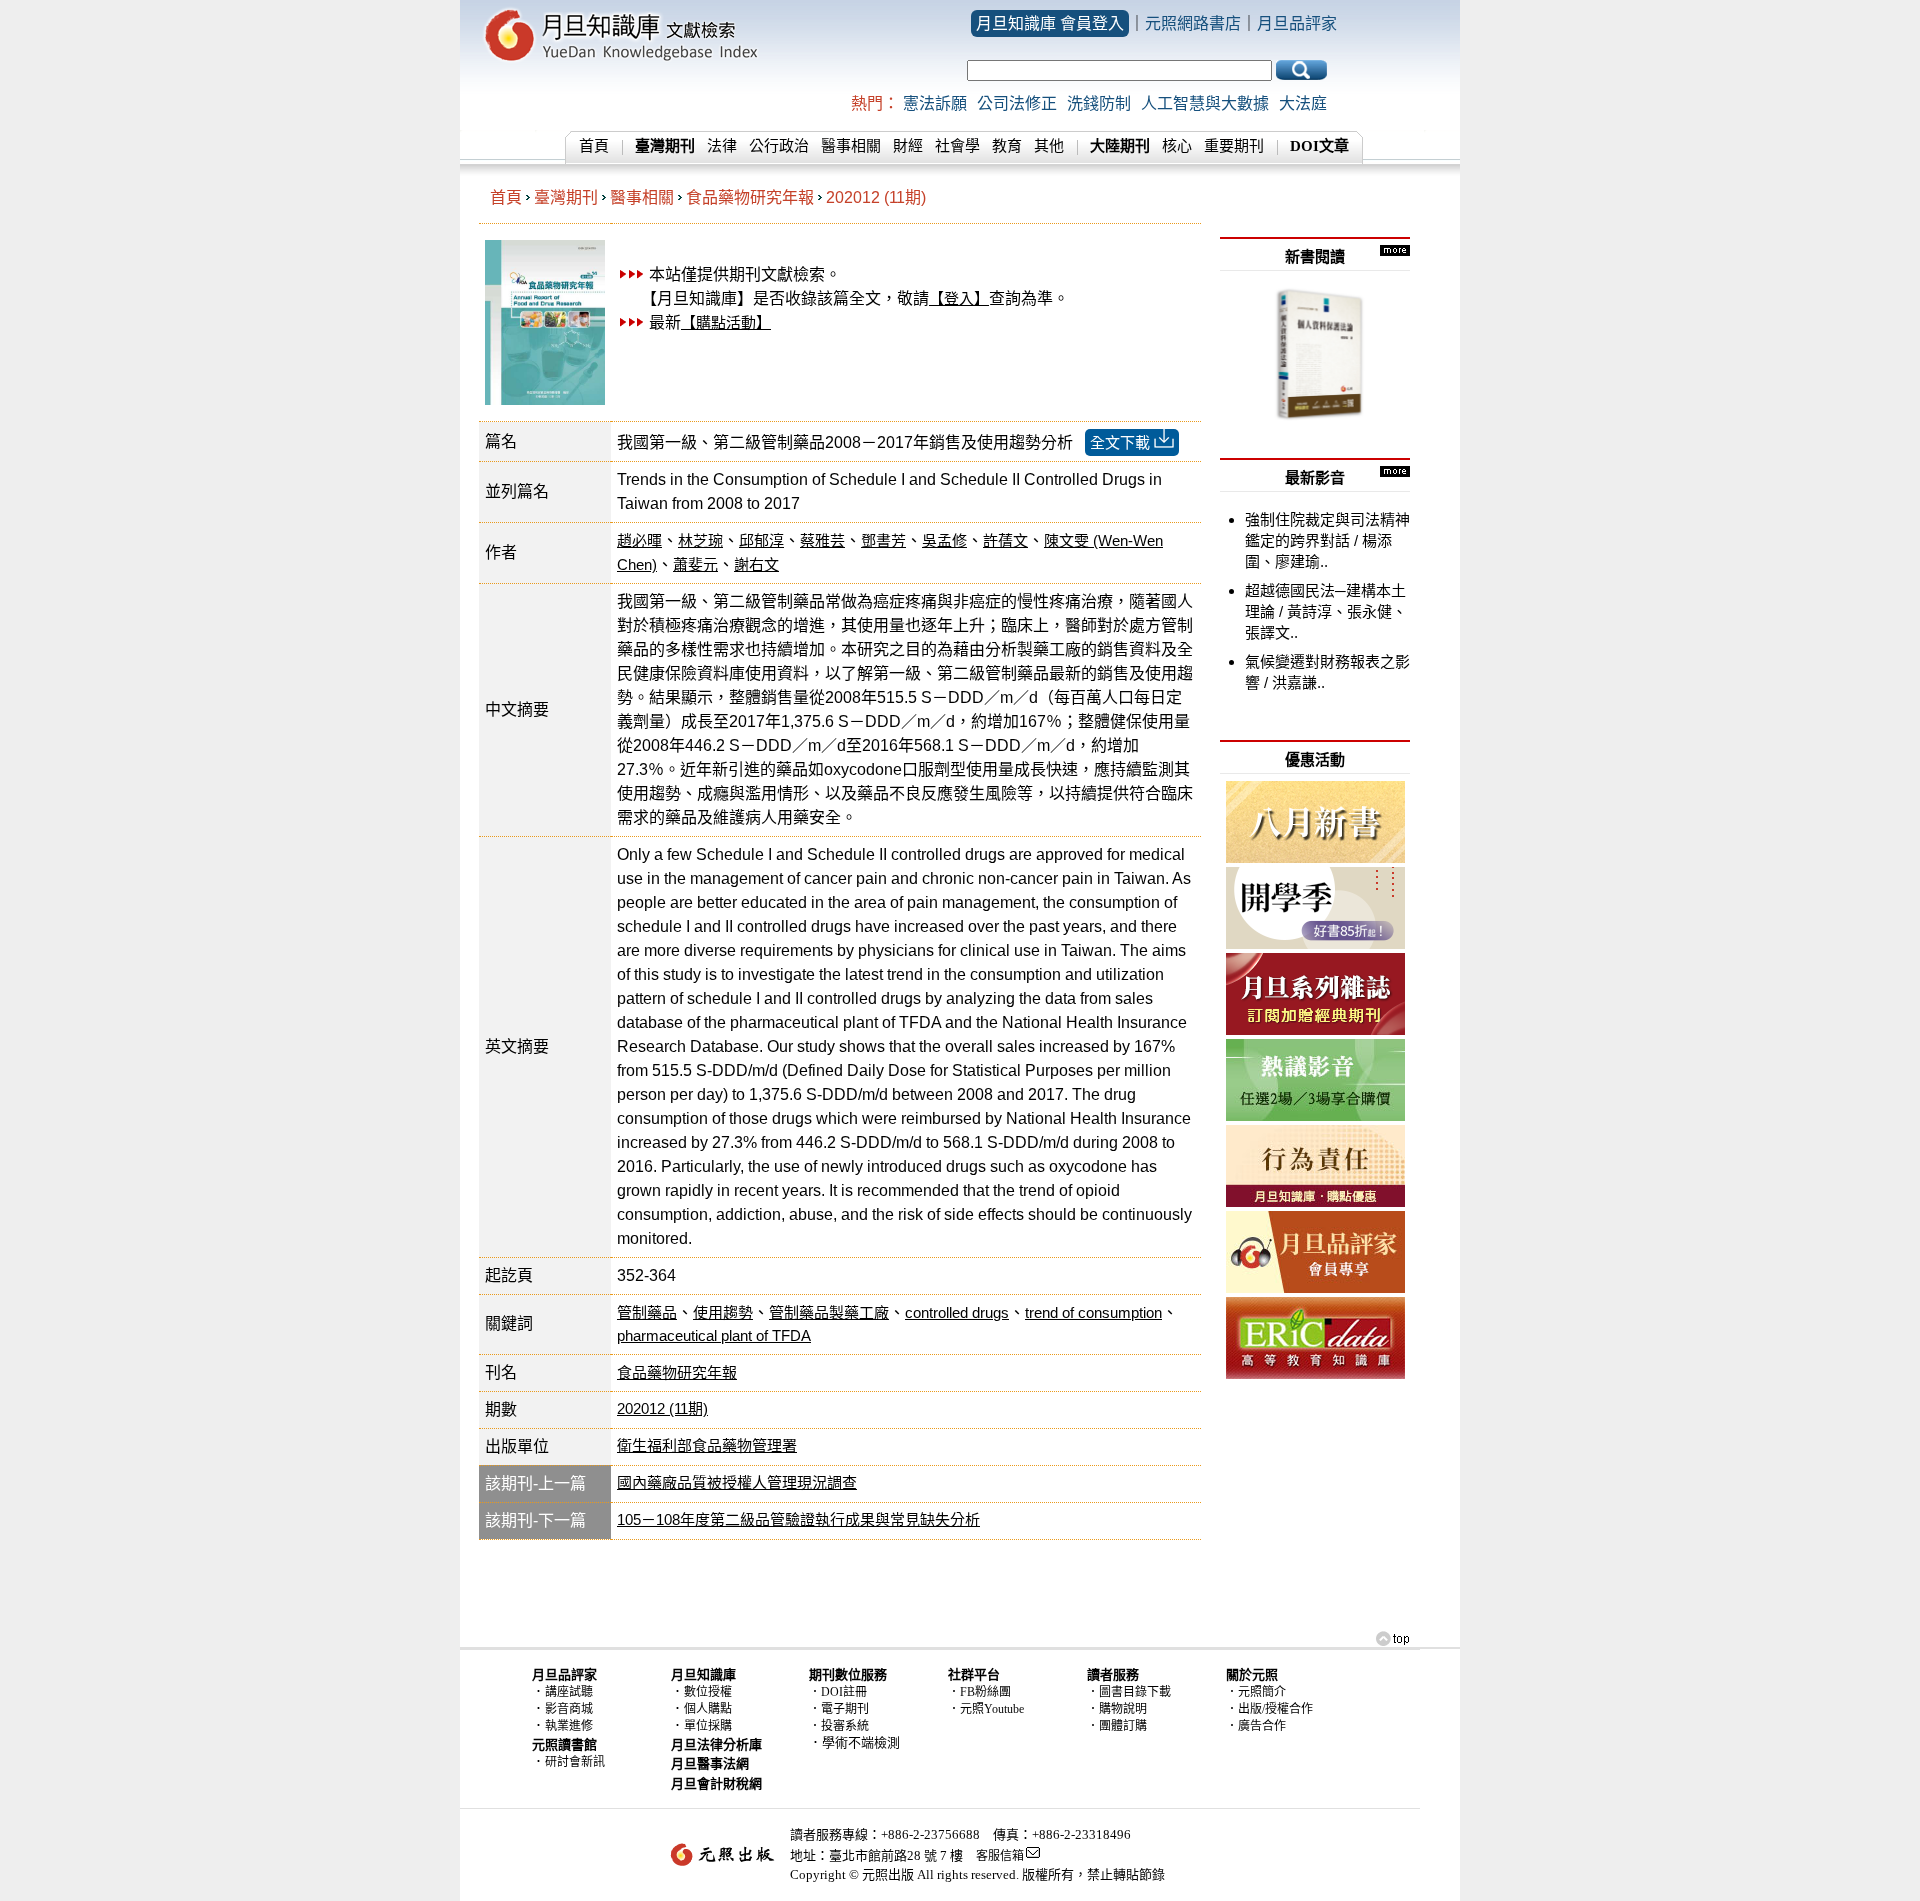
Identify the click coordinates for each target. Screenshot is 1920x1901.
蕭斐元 (695, 564)
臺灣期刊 (566, 197)
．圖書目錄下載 (1129, 1692)
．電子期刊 (839, 1709)
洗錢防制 (1099, 103)
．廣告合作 (1256, 1726)
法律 (722, 146)
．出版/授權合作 (1269, 1709)
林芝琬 (700, 540)
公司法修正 (1017, 103)
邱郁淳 (761, 540)
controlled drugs (957, 1312)
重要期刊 (1234, 146)
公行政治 (779, 146)
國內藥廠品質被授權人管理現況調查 (737, 1482)
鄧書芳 (883, 540)
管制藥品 (647, 1312)
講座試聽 (569, 1692)
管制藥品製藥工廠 (829, 1312)
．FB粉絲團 (979, 1692)
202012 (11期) (876, 197)
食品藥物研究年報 (750, 197)
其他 (1049, 146)
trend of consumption (1093, 1312)
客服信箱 (1000, 1856)
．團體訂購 (1117, 1726)
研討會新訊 (575, 1762)
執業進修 (569, 1726)
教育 (1007, 146)
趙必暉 (639, 540)
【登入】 (959, 298)
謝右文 (756, 564)
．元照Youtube (986, 1709)
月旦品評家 (1297, 23)
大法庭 (1303, 103)
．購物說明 (1117, 1709)
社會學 (957, 146)
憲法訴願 (935, 103)
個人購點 (708, 1709)
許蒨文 (1005, 540)
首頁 (594, 146)
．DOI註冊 (838, 1692)
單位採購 (708, 1726)
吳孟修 (944, 540)
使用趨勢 (723, 1312)
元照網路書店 (1193, 23)
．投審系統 (839, 1726)
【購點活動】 (726, 322)
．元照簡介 (1256, 1692)
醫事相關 (851, 146)
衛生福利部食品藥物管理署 (707, 1445)
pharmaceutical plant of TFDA (714, 1335)
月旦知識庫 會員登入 (1050, 23)
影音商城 (569, 1709)
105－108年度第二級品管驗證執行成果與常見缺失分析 (798, 1519)
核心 (1177, 146)
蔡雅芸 (822, 540)
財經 (908, 146)
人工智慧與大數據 (1205, 103)
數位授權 (708, 1692)
